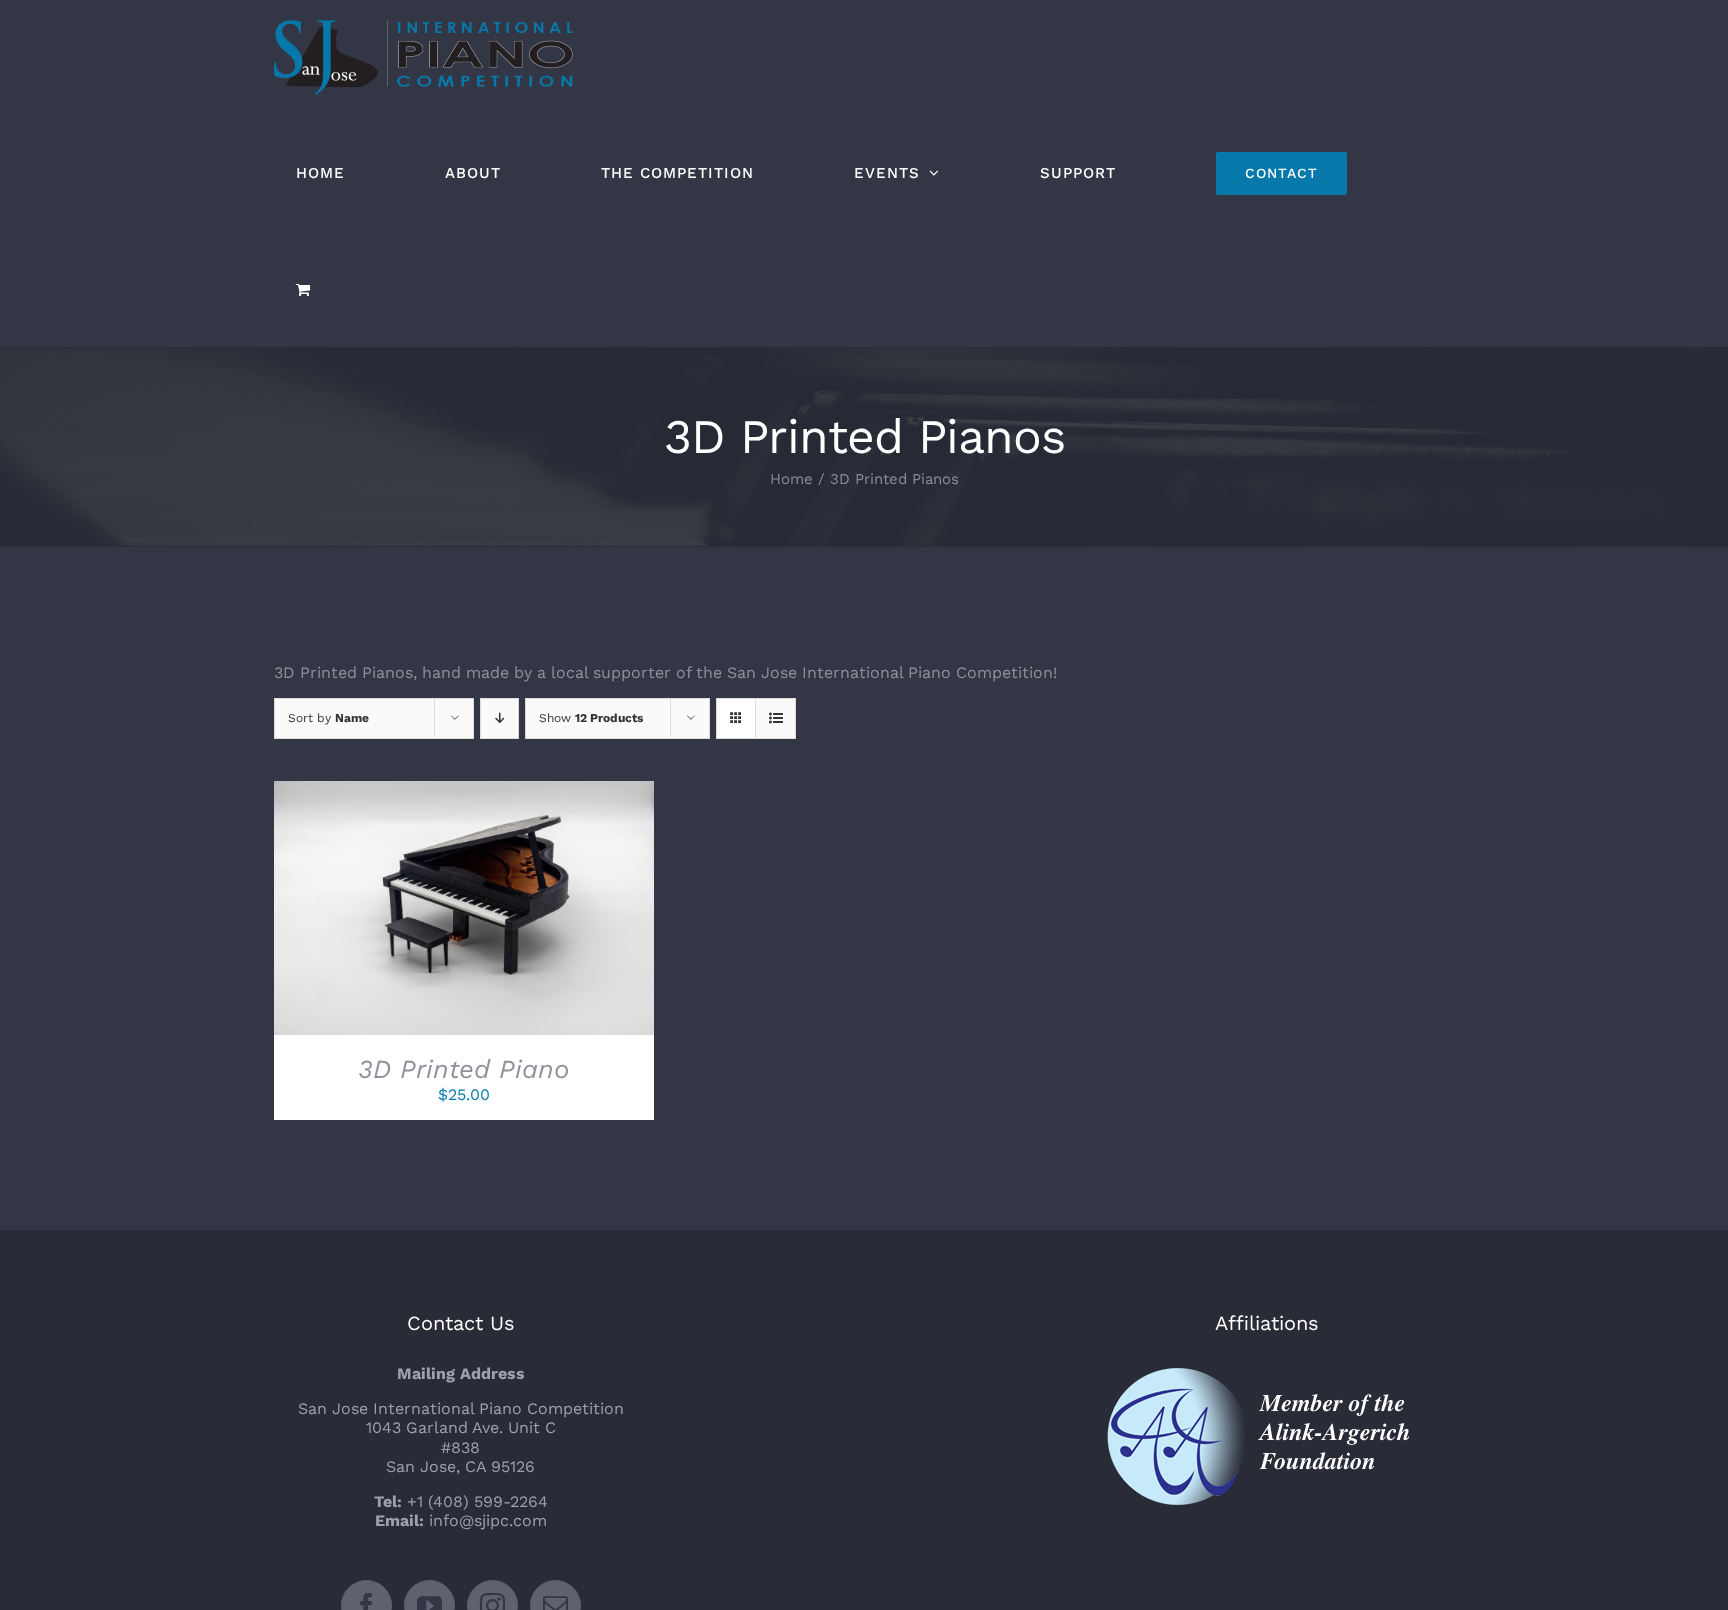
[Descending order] (499, 718)
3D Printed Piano (463, 1069)
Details (539, 912)
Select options (418, 912)
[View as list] (775, 718)
